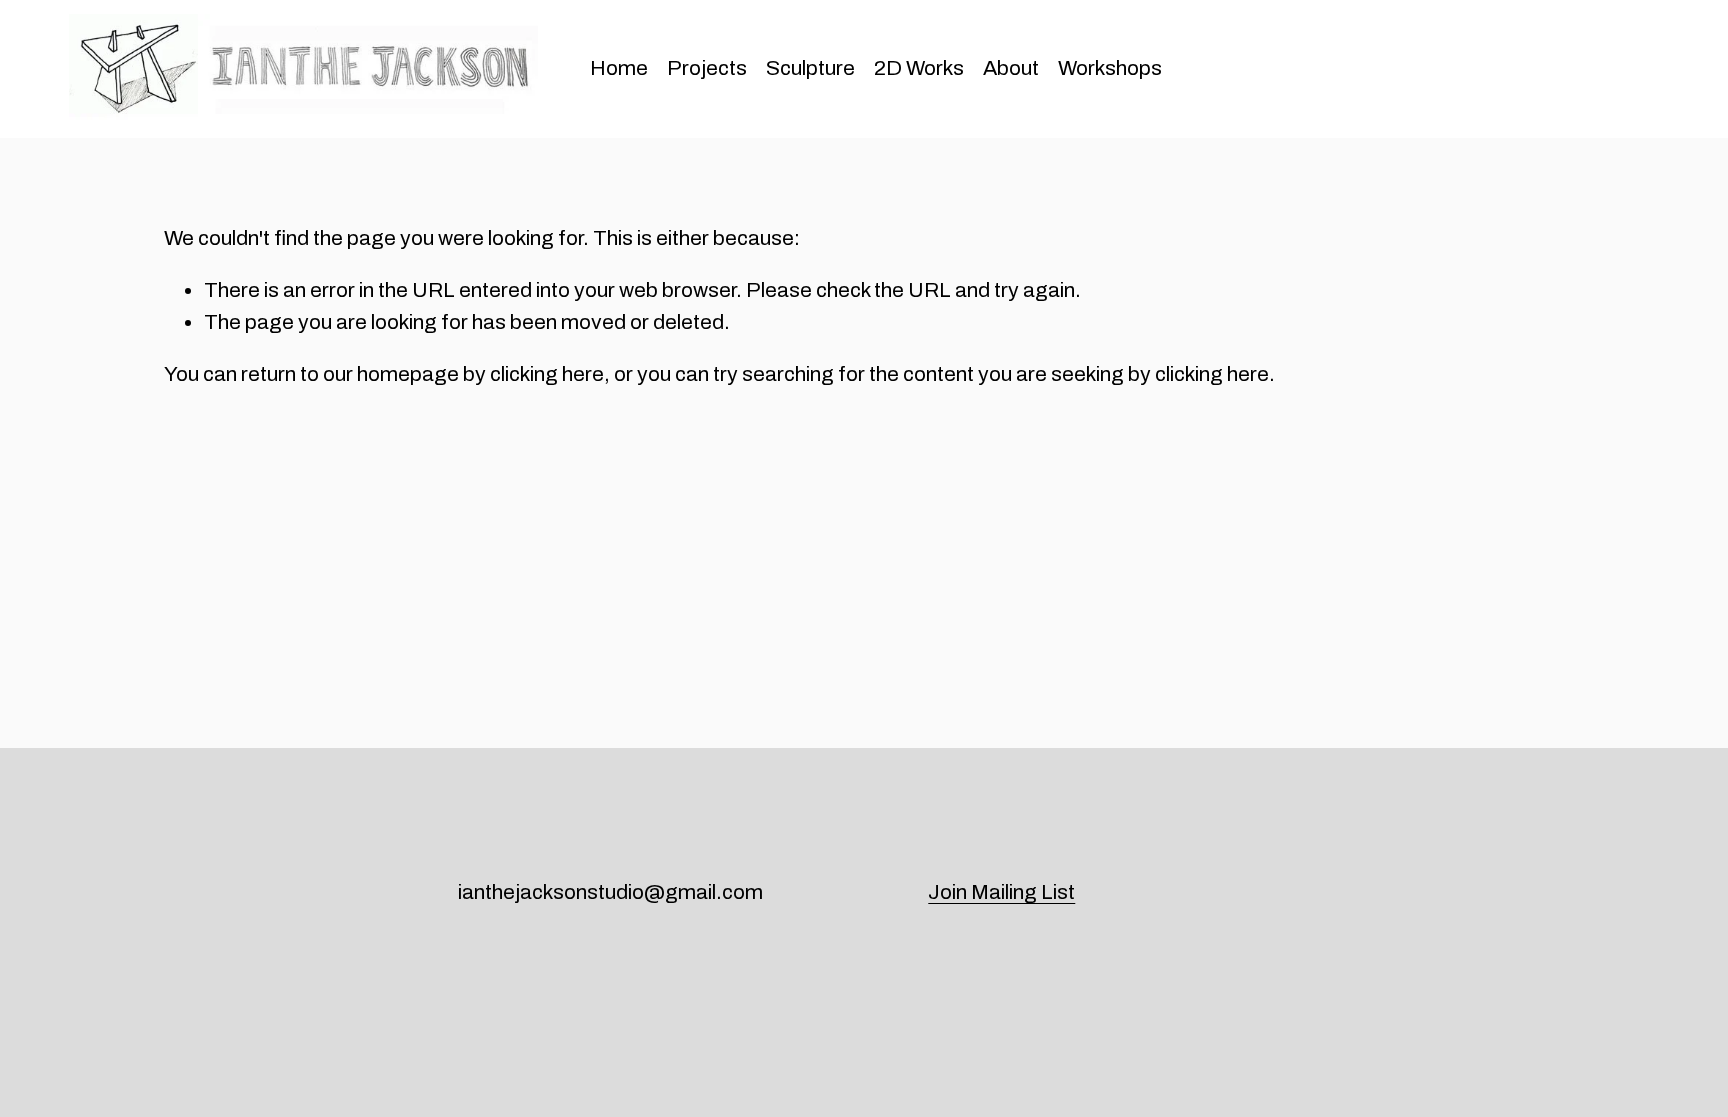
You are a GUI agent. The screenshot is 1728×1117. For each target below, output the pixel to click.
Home (619, 68)
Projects (707, 68)
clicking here (547, 374)
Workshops (1110, 68)
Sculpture (810, 68)
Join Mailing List (1001, 892)
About (1011, 68)
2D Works (919, 68)
